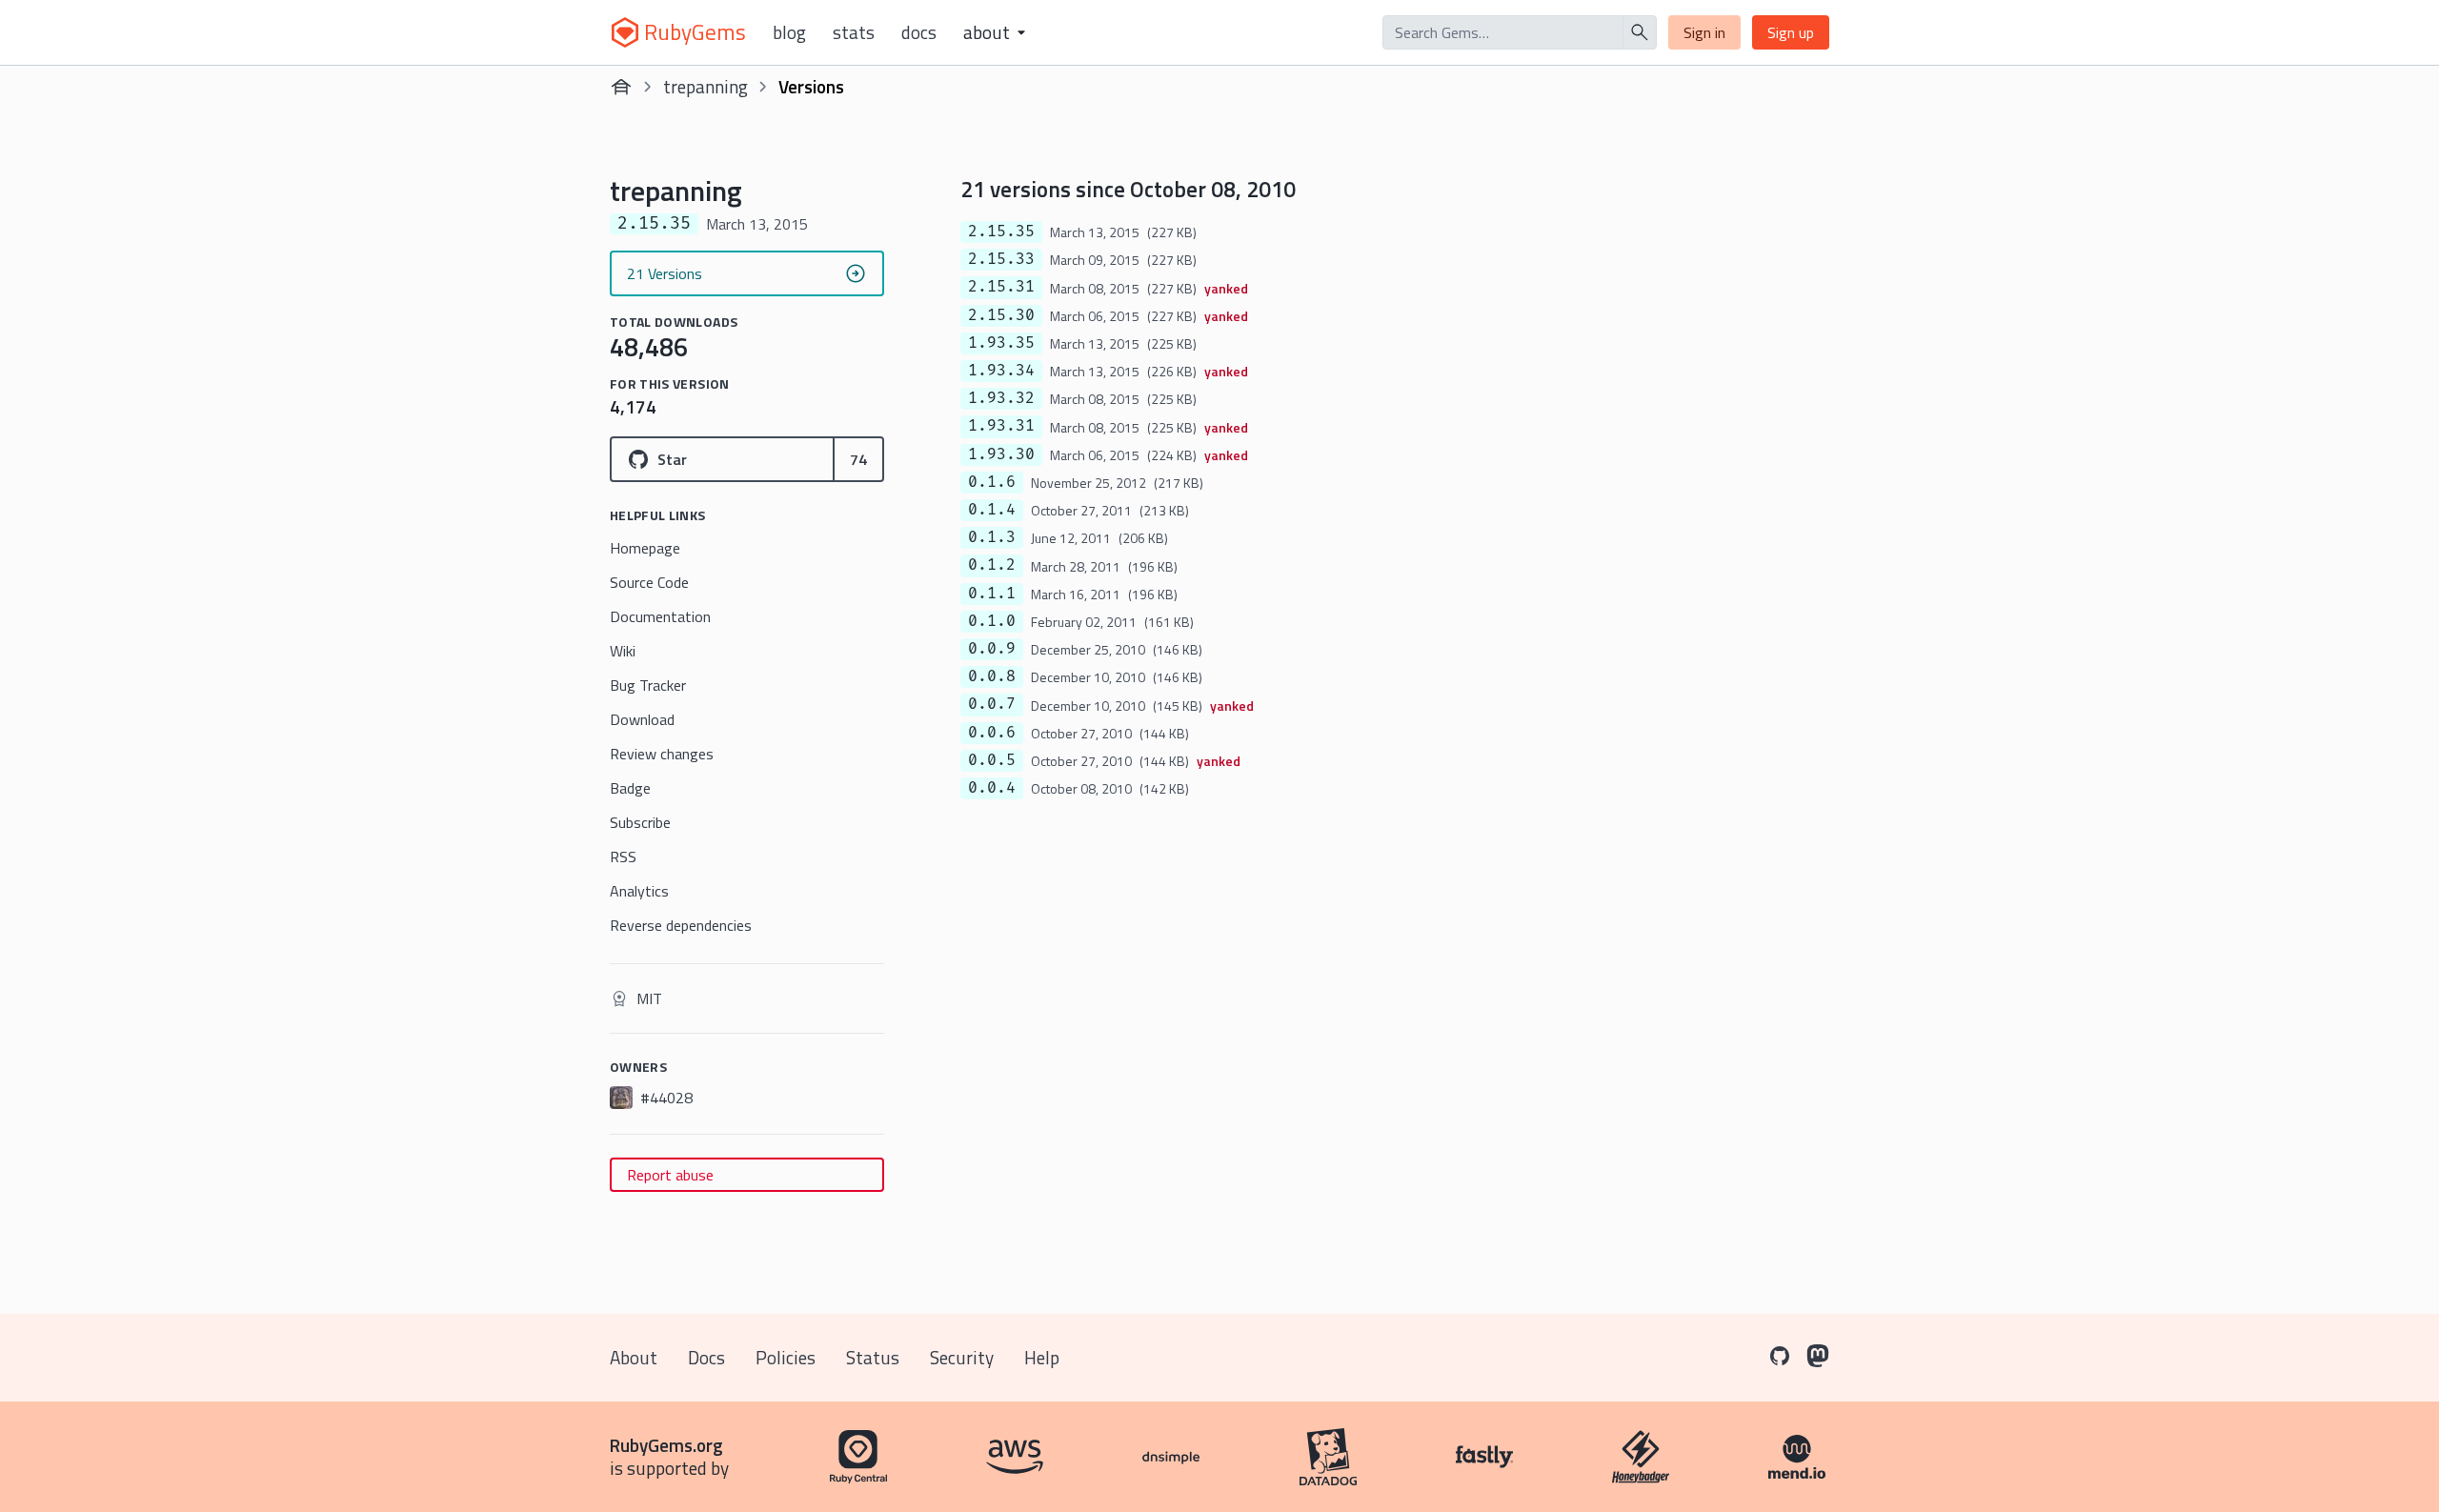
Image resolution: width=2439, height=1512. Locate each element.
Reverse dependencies (681, 925)
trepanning (705, 86)
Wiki (623, 651)
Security (962, 1357)
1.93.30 (1001, 454)
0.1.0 (992, 621)
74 (858, 459)
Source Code (649, 582)
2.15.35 (1001, 232)
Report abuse (670, 1175)
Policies (786, 1357)
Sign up (1791, 32)
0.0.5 (992, 760)
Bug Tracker (648, 685)
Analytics (639, 891)
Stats (854, 32)
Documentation (660, 616)
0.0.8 (992, 676)
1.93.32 (1001, 398)
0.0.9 (992, 649)
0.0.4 (992, 788)
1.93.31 (1001, 426)
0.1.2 (992, 565)
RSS (623, 857)
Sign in (1704, 32)
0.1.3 (992, 537)
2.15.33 (1001, 259)
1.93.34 (1001, 371)
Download (642, 719)
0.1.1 (992, 594)
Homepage (645, 548)
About (634, 1357)
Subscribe (640, 822)
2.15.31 (1001, 287)
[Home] (621, 87)
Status (873, 1357)
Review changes (662, 754)
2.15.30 (1001, 315)
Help (1042, 1357)
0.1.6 (992, 482)
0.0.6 (992, 733)
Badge (630, 788)
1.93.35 (1001, 343)
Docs (919, 32)
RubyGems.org (666, 1445)
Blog (789, 32)
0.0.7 (992, 704)
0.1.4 (992, 510)
